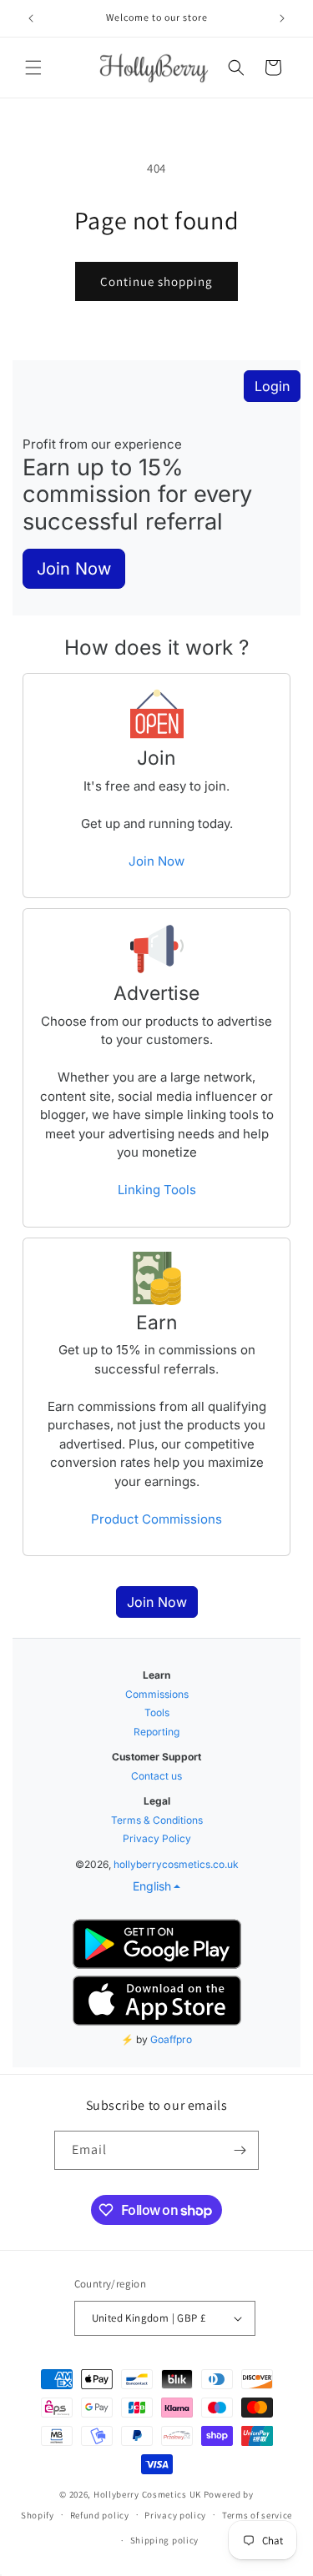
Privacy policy (175, 2515)
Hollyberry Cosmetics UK (147, 2494)
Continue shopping (156, 281)
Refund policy (100, 2515)
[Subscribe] (240, 2150)
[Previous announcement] (31, 18)
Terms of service (257, 2515)
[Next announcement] (282, 18)
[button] (33, 68)
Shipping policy (165, 2540)
